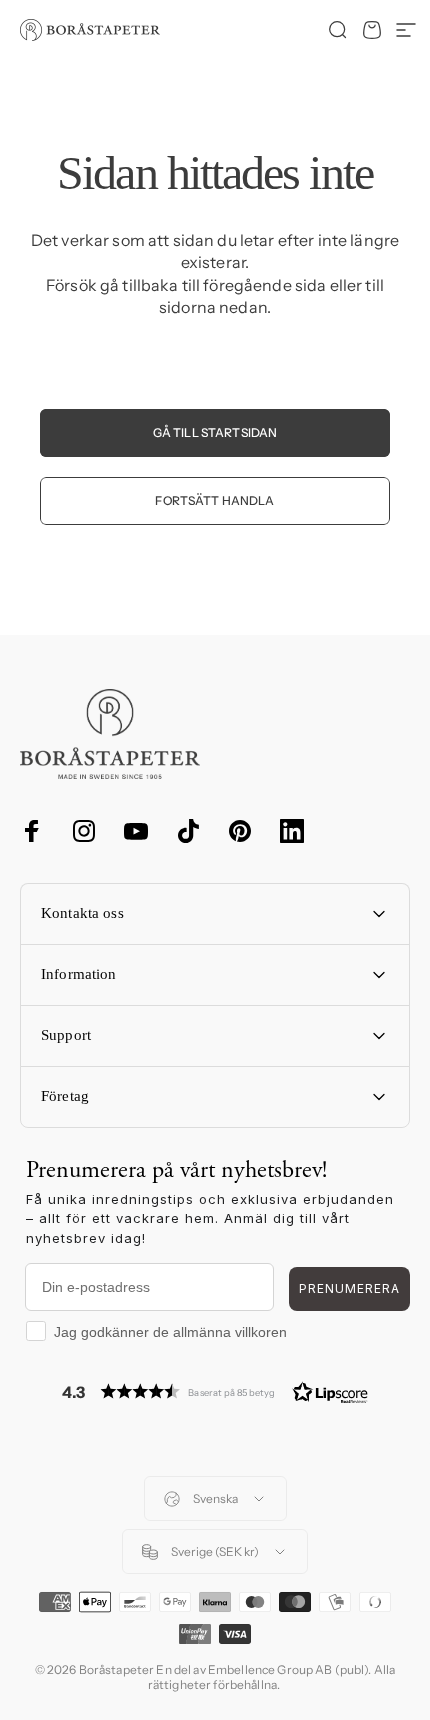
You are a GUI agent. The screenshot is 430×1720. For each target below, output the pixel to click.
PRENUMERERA (349, 1288)
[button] (215, 1391)
